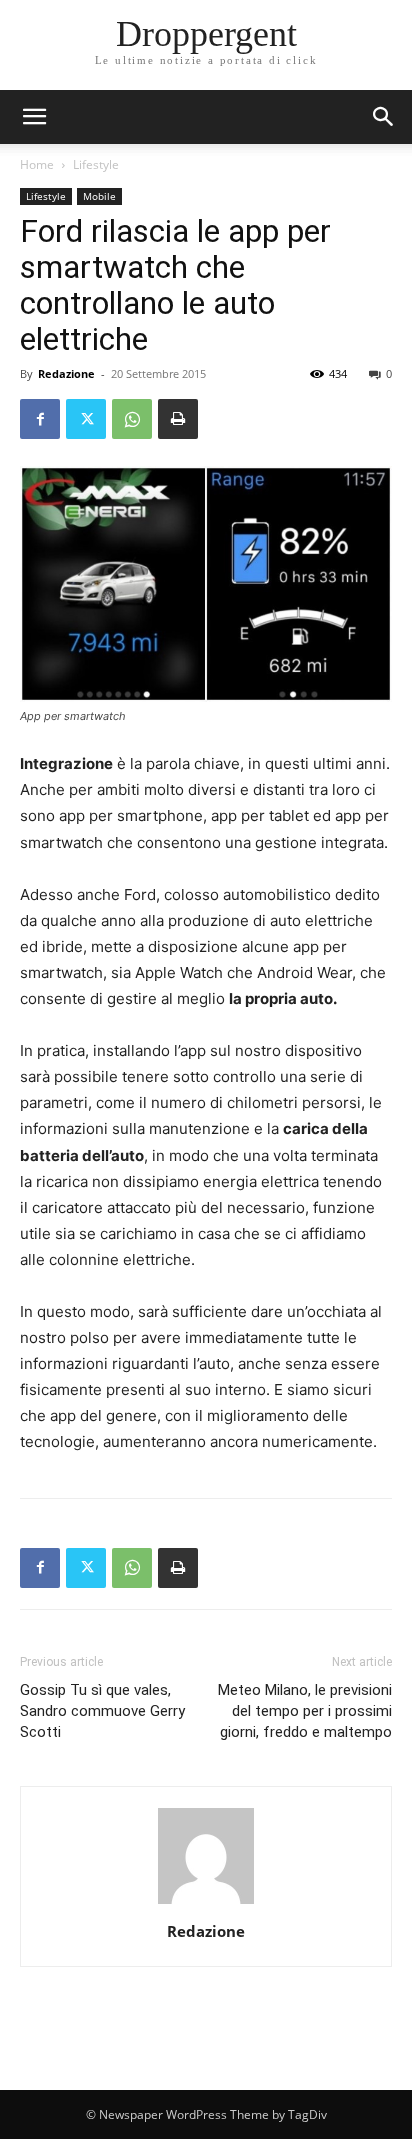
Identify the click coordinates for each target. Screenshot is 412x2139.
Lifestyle (96, 164)
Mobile (99, 196)
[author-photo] (206, 1903)
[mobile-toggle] (34, 117)
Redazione (66, 373)
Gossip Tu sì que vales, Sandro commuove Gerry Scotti (102, 1711)
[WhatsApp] (132, 419)
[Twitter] (86, 419)
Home (37, 164)
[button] (384, 117)
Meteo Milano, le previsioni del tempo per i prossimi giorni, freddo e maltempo (305, 1711)
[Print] (178, 419)
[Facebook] (40, 419)
